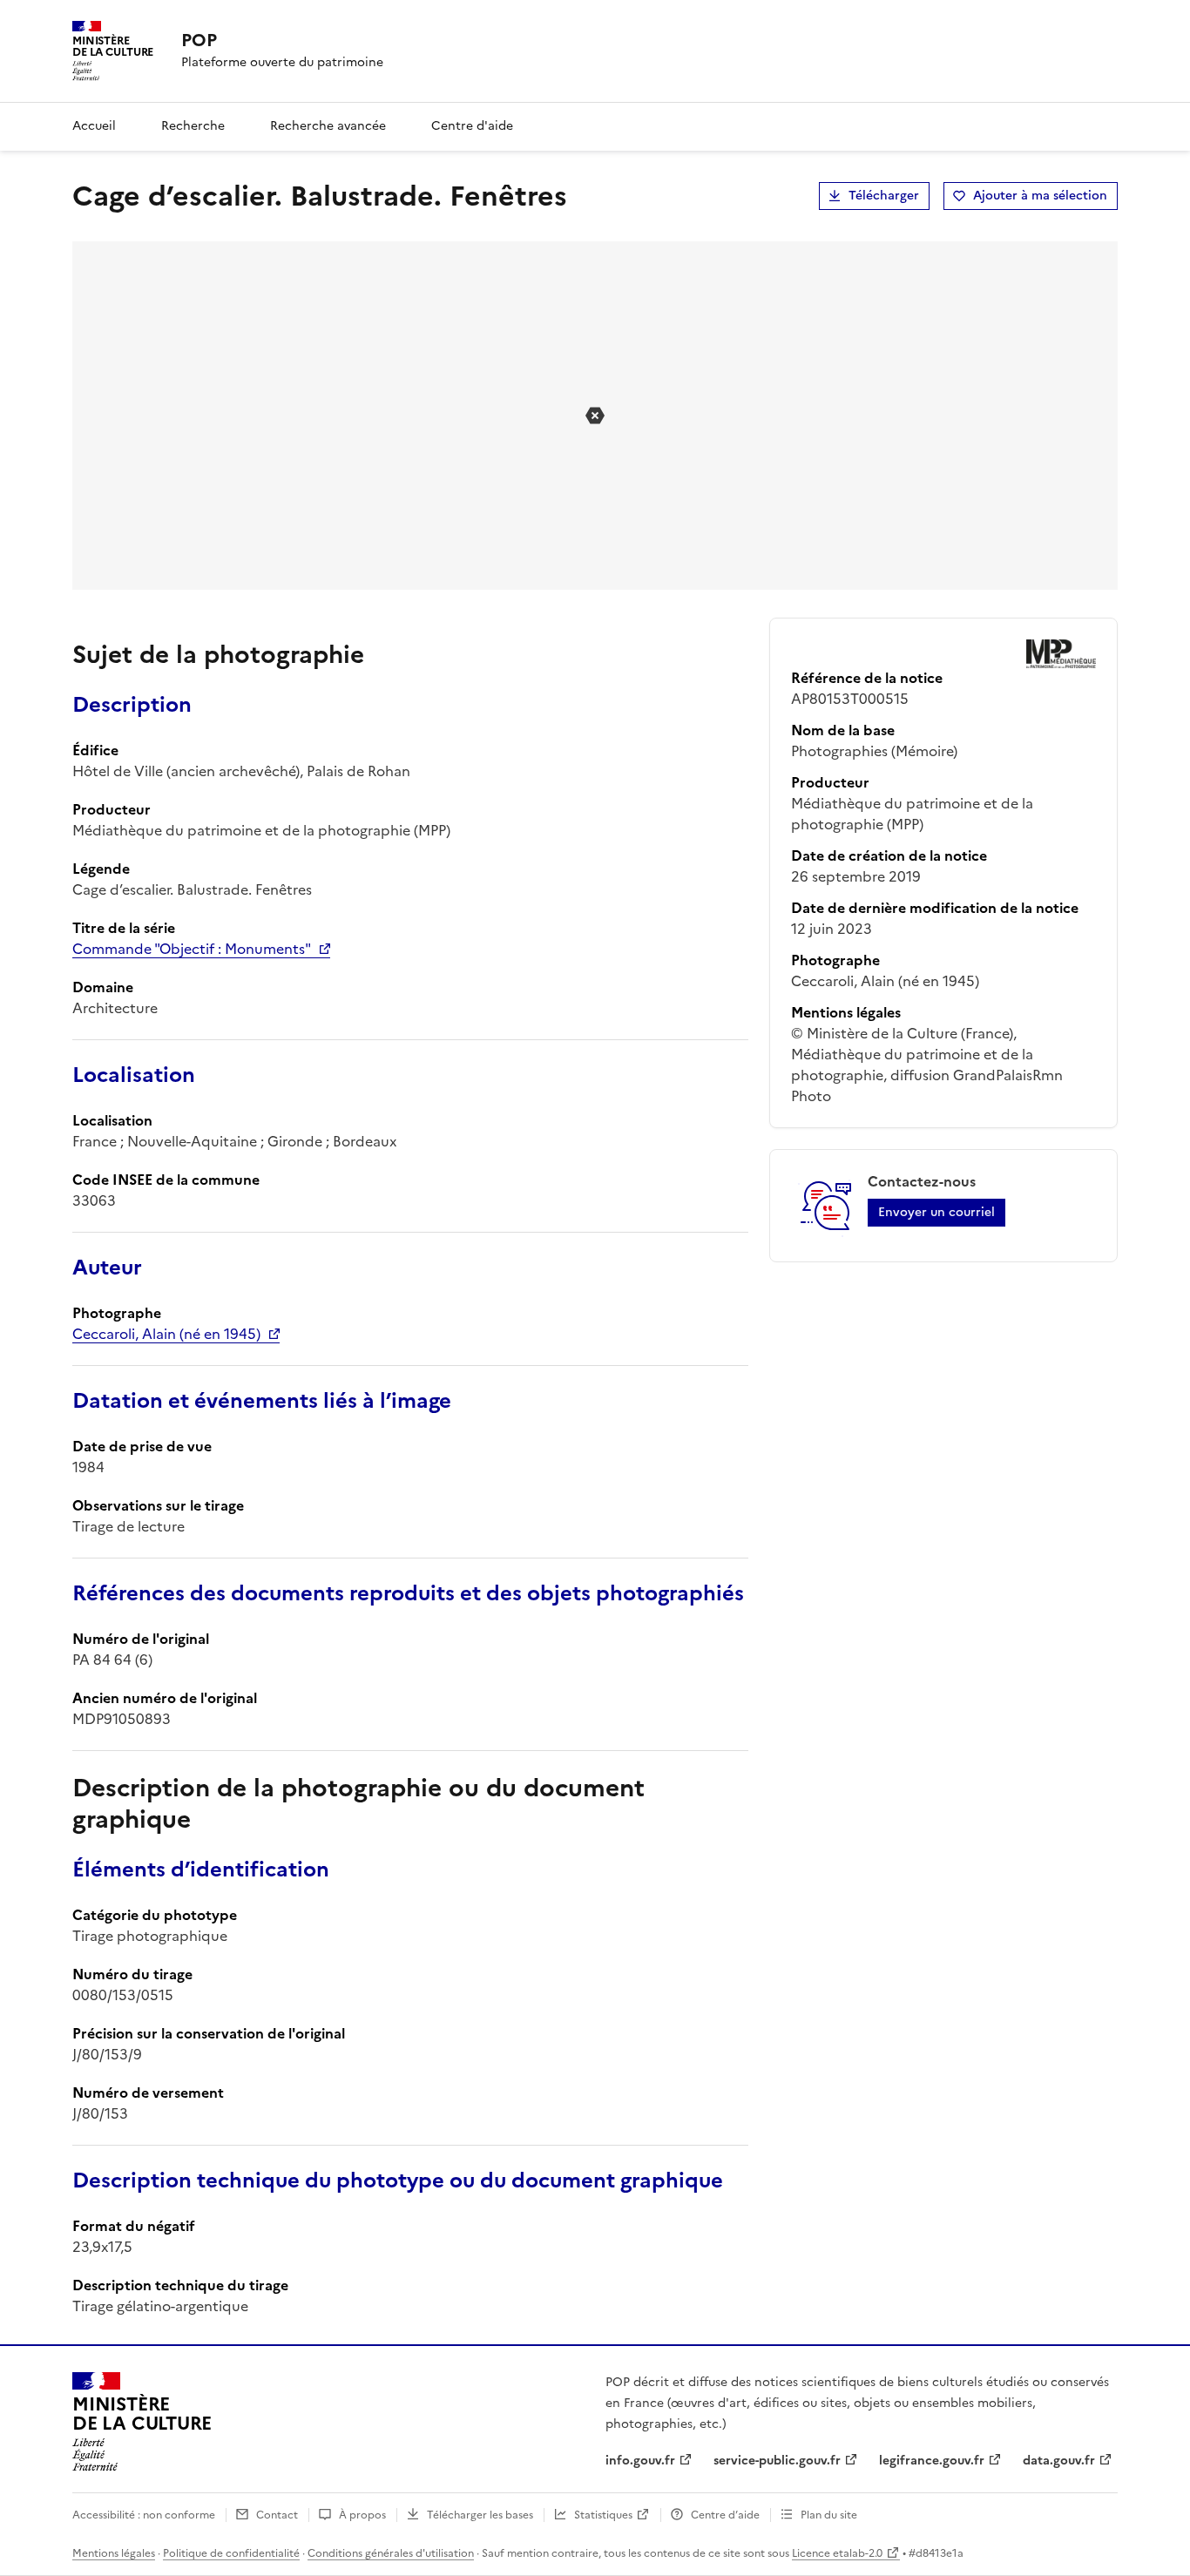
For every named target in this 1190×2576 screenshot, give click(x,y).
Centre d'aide (472, 126)
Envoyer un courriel (936, 1212)
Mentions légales (114, 2553)
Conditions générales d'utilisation (391, 2553)
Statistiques (603, 2515)
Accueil (94, 126)
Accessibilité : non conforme (144, 2515)
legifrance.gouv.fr (932, 2461)
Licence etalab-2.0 (837, 2553)
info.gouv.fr (640, 2461)
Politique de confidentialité (231, 2553)
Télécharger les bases (480, 2515)
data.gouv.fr (1059, 2461)
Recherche (193, 126)
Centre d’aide (725, 2515)
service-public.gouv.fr (777, 2461)
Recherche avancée (328, 126)
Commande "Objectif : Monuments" (192, 949)
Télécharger (884, 196)
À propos (362, 2515)
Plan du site (829, 2515)
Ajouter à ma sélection (1040, 196)
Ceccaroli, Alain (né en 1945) (166, 1334)
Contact (277, 2515)
